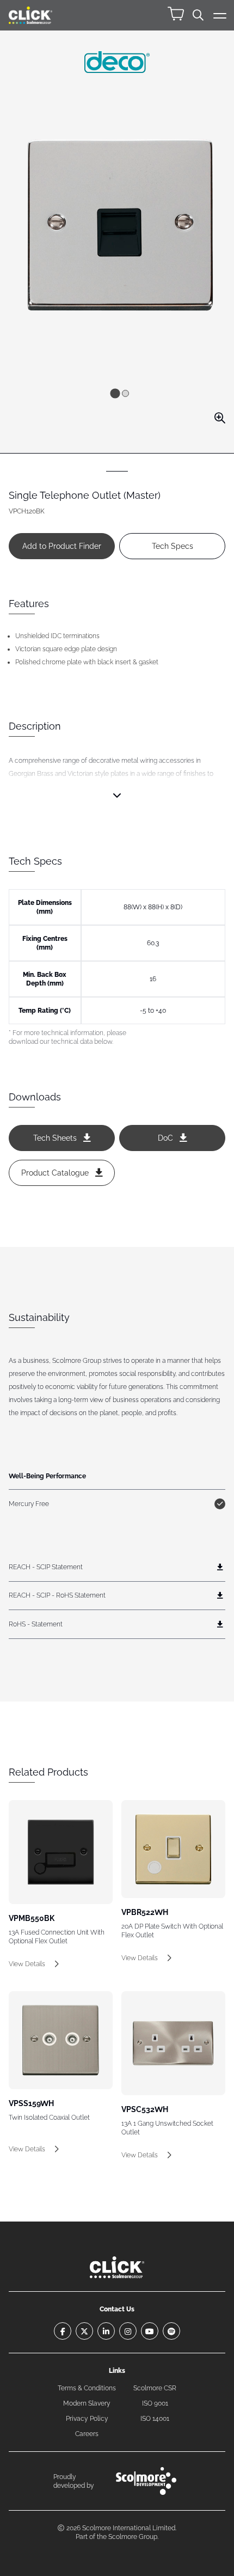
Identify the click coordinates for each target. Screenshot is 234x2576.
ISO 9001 (155, 2403)
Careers (87, 2434)
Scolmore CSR (155, 2388)
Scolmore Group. (133, 2537)
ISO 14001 (155, 2419)
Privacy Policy (87, 2419)
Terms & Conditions (87, 2388)
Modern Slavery (87, 2403)
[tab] (115, 393)
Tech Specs (173, 546)
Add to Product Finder (62, 546)
